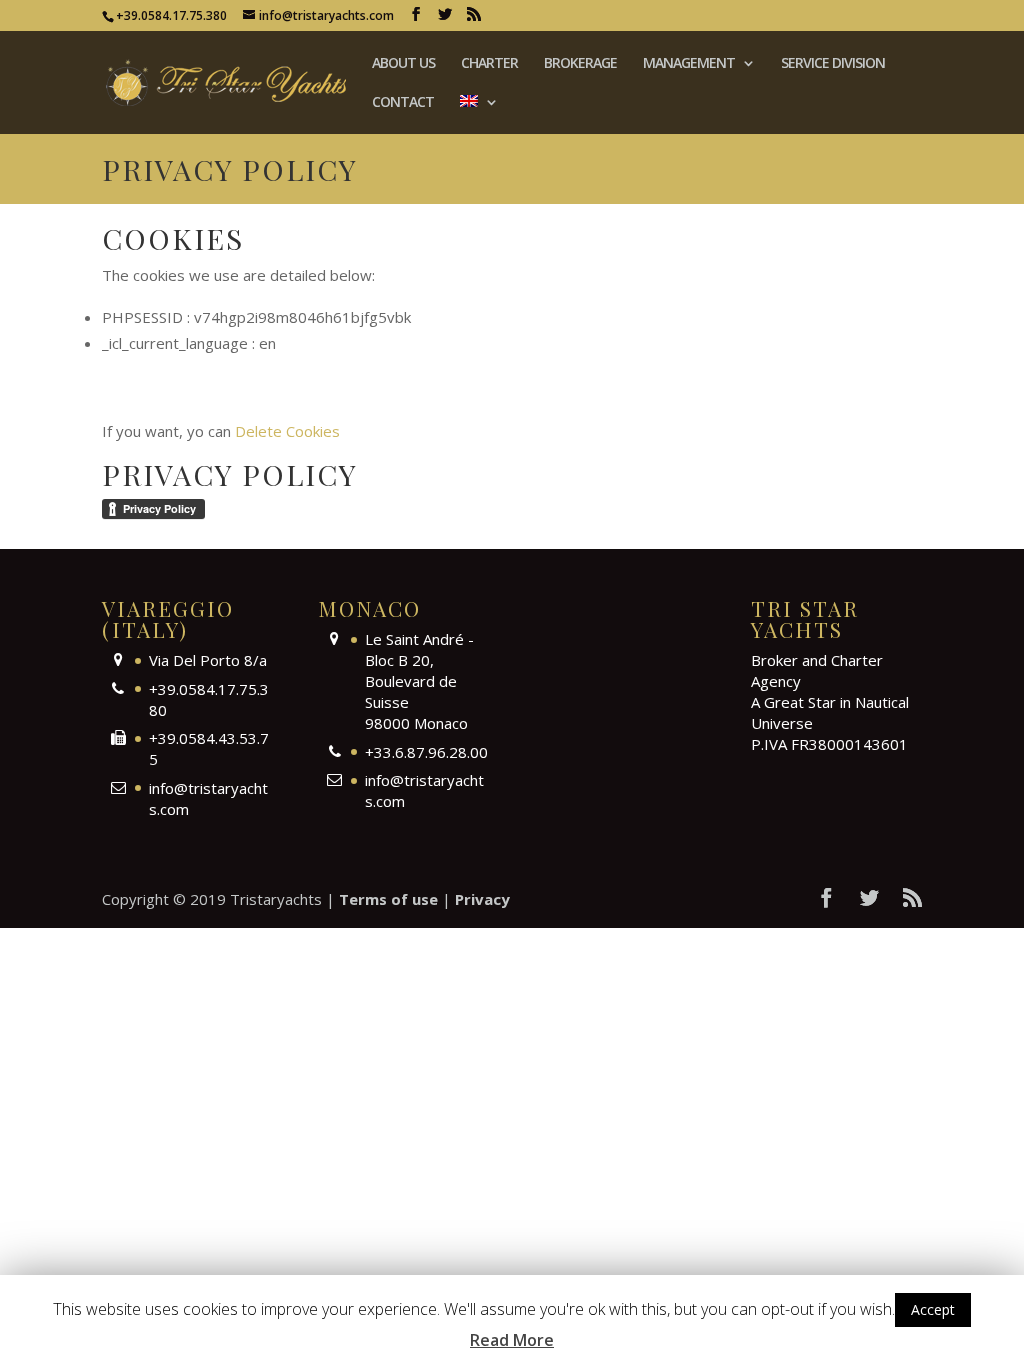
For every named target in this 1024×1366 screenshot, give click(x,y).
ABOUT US (403, 64)
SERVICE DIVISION (833, 64)
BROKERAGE (580, 64)
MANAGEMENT (689, 64)
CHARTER (489, 64)
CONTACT (403, 103)
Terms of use (388, 899)
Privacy (482, 899)
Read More (512, 1340)
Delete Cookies (287, 431)
